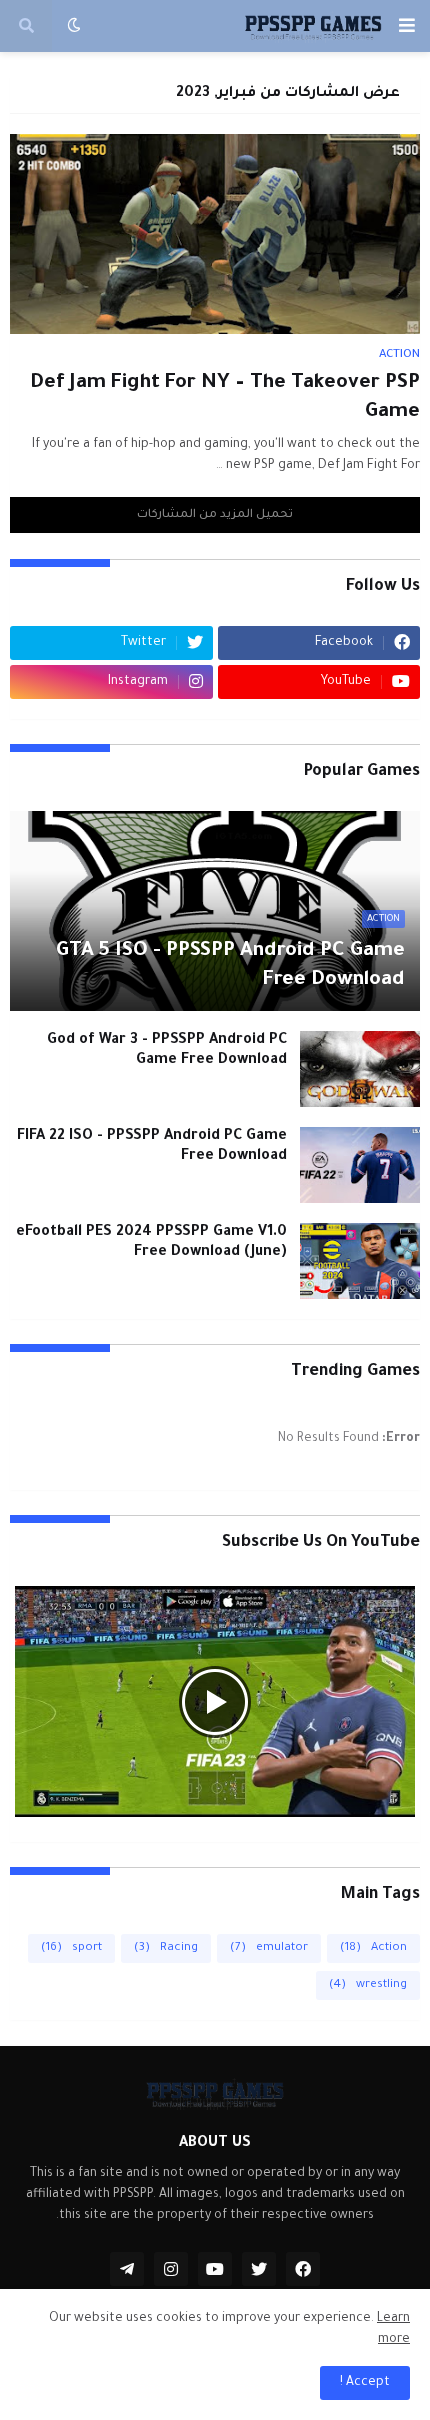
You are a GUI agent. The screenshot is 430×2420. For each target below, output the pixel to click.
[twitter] (259, 2269)
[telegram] (127, 2269)
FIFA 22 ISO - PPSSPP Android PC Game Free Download (152, 1147)
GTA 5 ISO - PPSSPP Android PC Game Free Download (230, 966)
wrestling (368, 1985)
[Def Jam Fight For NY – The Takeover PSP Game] (215, 234)
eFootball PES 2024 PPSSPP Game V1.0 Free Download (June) (151, 1243)
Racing (166, 1948)
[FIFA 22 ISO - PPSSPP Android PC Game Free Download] (360, 1165)
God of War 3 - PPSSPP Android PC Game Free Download (167, 1051)
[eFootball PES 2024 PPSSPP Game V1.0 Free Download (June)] (360, 1261)
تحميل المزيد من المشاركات (215, 515)
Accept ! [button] (365, 2383)
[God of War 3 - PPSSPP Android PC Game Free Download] (360, 1069)
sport (71, 1948)
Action (373, 1948)
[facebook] (303, 2269)
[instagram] (171, 2269)
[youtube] (215, 2269)
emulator (269, 1948)
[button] (407, 26)
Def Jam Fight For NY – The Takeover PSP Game (225, 398)
